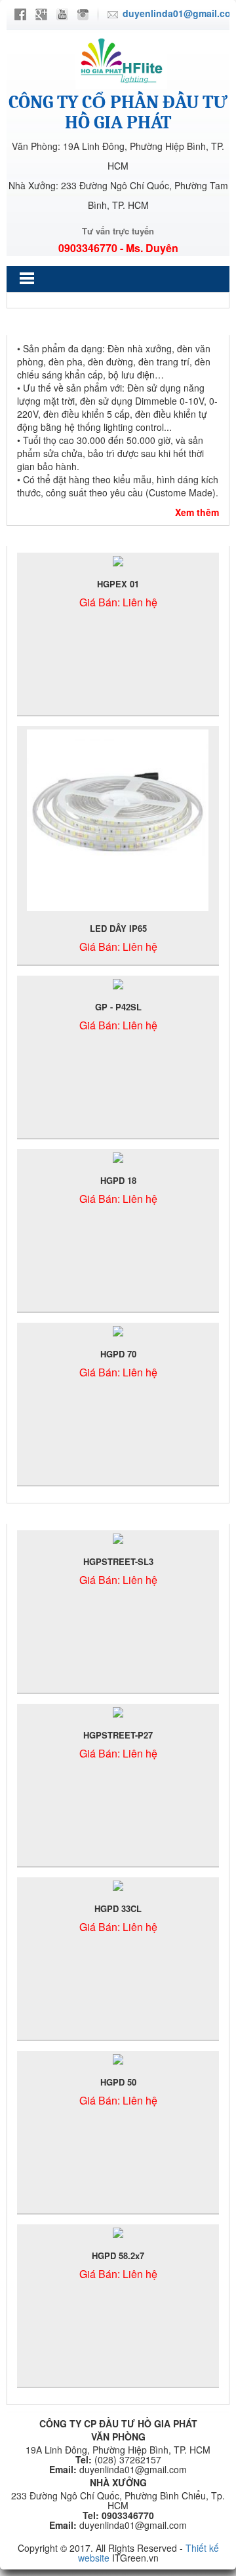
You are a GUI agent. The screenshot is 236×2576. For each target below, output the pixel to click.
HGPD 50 (118, 2082)
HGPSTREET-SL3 (118, 1561)
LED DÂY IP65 (118, 928)
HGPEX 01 (118, 584)
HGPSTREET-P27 (118, 1735)
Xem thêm (197, 512)
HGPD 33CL (118, 1908)
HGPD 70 (118, 1354)
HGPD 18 (118, 1180)
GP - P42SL (118, 1007)
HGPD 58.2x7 (118, 2255)
